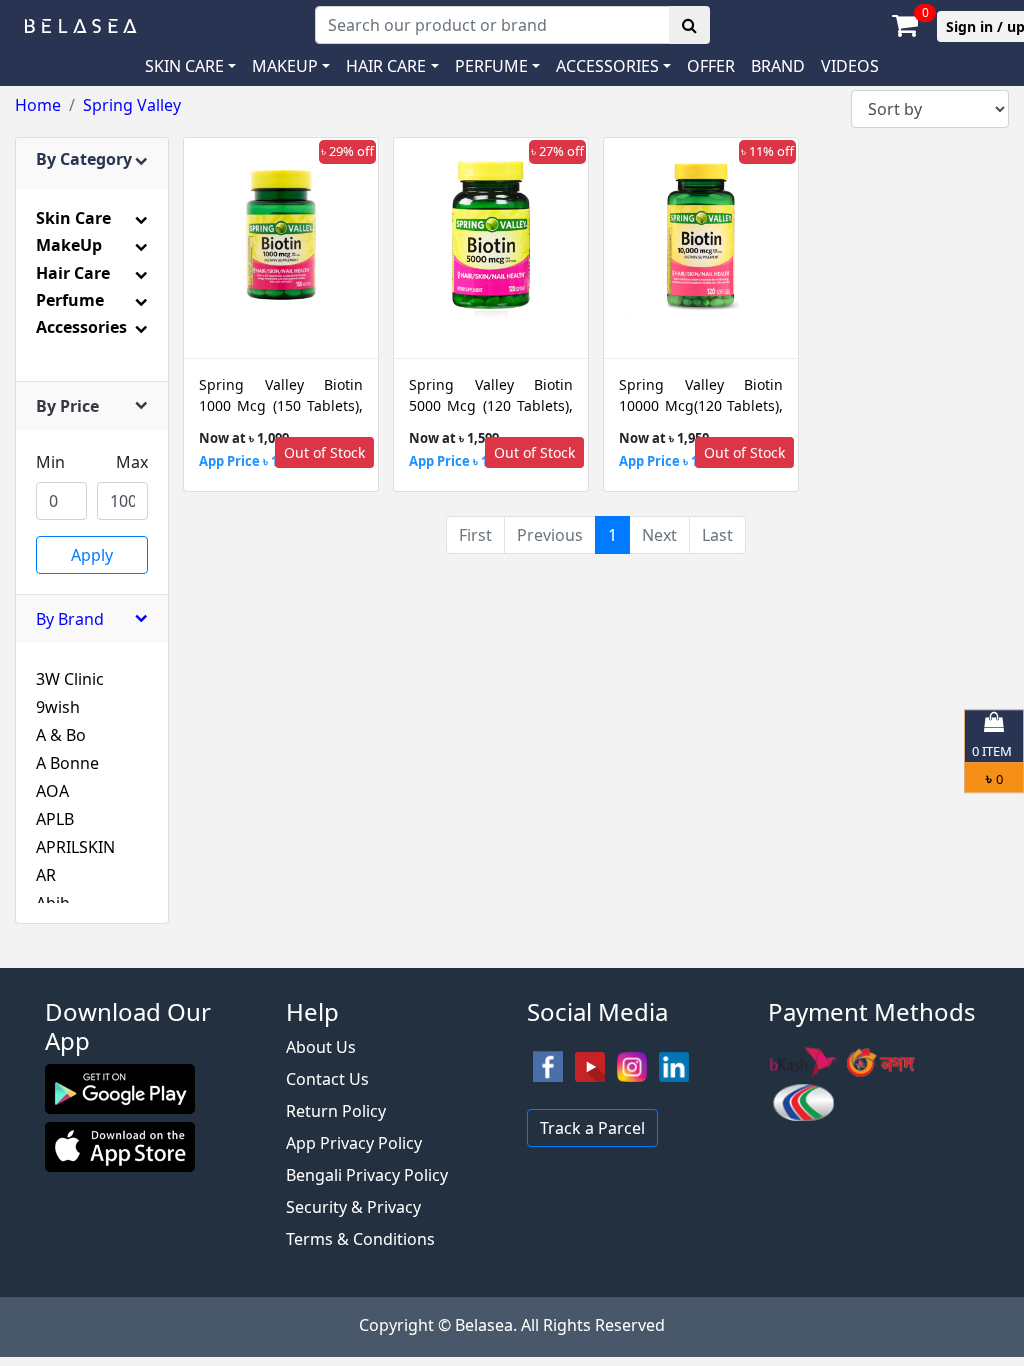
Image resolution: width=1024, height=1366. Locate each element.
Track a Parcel (592, 1128)
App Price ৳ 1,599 (461, 461)
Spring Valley (132, 105)
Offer (711, 66)
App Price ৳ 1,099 (251, 461)
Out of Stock (324, 452)
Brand (778, 66)
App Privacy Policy (354, 1143)
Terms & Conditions (360, 1239)
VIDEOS (850, 66)
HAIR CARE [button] (386, 66)
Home (38, 105)
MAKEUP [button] (285, 66)
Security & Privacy (353, 1207)
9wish (58, 707)
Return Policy (336, 1111)
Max (132, 462)
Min (50, 462)
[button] (613, 66)
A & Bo (61, 735)
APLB (55, 819)
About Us (321, 1047)
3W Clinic (70, 679)
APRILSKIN (75, 847)
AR (46, 875)
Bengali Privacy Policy (367, 1175)
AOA (52, 791)
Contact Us (327, 1079)
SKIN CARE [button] (184, 66)
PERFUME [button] (491, 66)
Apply (92, 555)
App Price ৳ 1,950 (671, 461)
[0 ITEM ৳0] (512, 958)
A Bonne (67, 763)
